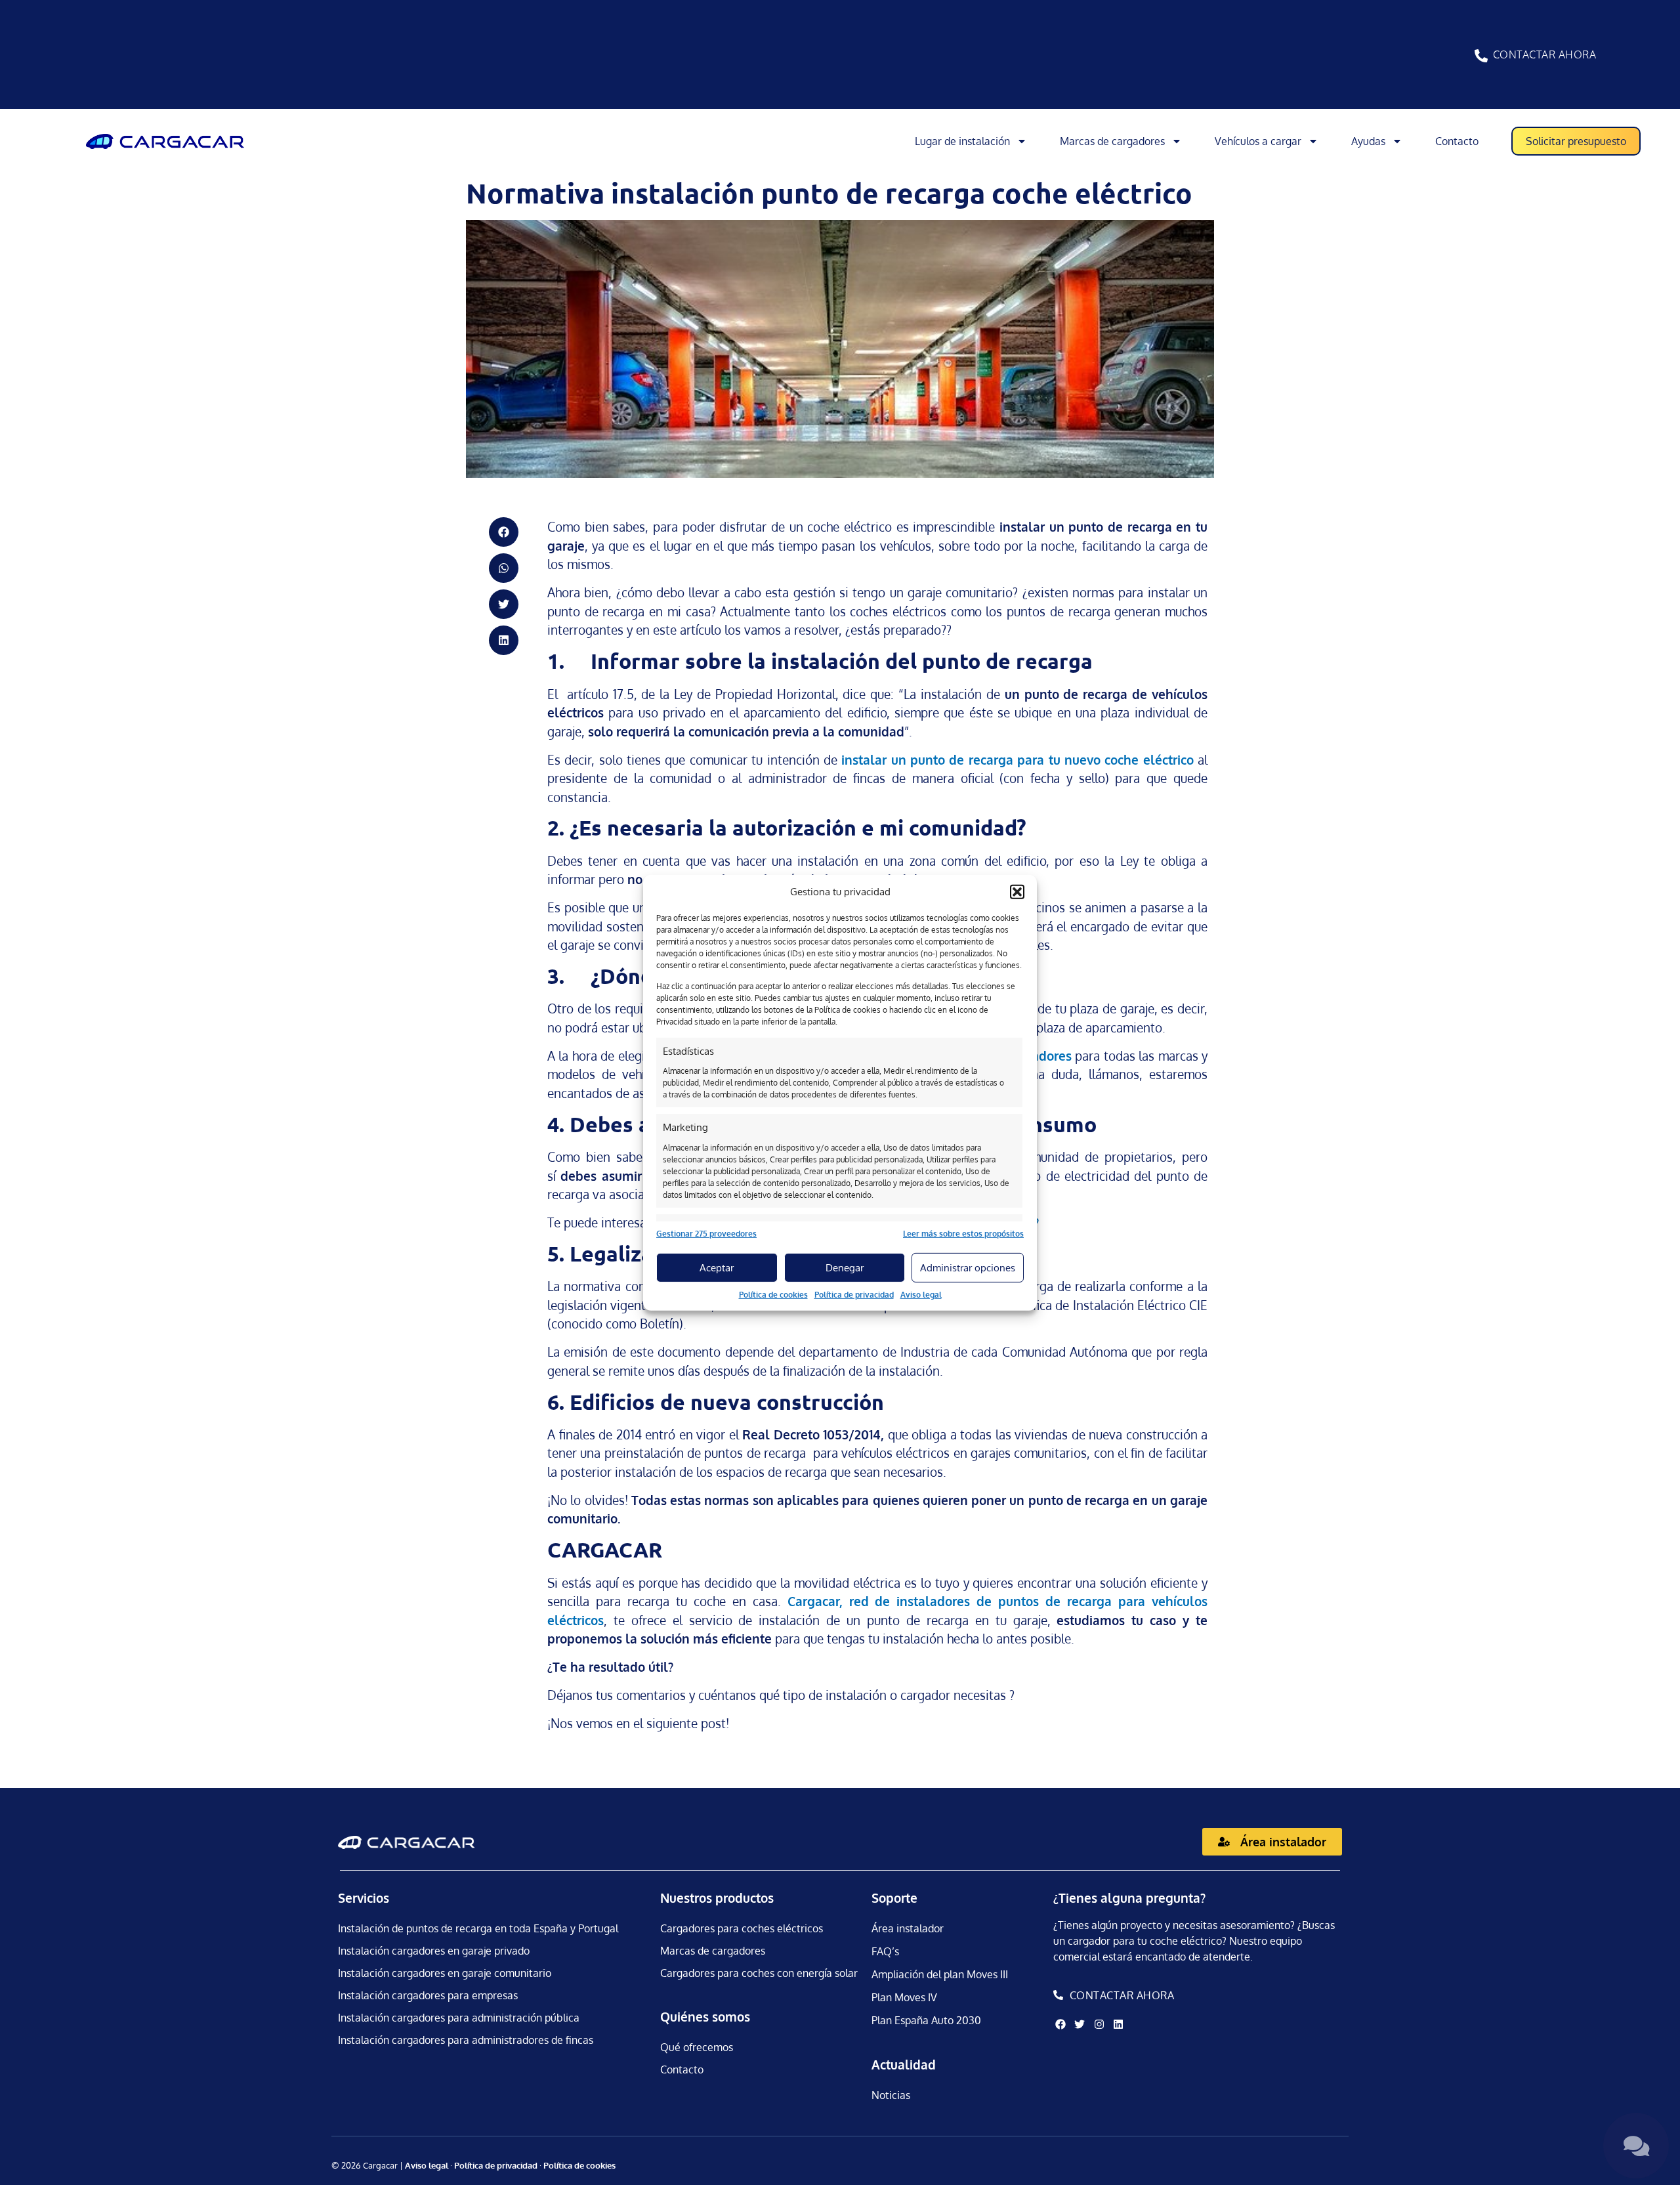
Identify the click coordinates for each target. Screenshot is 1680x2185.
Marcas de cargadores (1112, 141)
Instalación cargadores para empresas (428, 1995)
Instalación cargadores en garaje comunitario (445, 1973)
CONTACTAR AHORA (1545, 54)
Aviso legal (921, 1295)
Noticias (891, 2095)
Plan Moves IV (904, 1997)
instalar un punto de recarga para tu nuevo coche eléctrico (1017, 759)
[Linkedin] (1118, 2024)
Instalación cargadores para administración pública (459, 2018)
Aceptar (717, 1267)
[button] (1017, 892)
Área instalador (908, 1928)
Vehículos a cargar (1258, 141)
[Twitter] (1080, 2024)
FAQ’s (885, 1951)
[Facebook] (1060, 2024)
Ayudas (1368, 141)
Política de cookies (773, 1295)
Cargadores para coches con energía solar (759, 1973)
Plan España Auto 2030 (926, 2020)
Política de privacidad (854, 1295)
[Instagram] (1099, 2024)
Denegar (845, 1267)
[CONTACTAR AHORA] (1481, 56)
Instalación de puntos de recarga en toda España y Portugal (478, 1928)
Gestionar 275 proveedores (706, 1234)
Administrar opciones (968, 1267)
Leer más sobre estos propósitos (963, 1234)
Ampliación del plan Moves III (940, 1974)
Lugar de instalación (962, 141)
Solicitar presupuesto (1576, 141)
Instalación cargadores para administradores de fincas (466, 2040)
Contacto (1457, 141)
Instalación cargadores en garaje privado (434, 1951)
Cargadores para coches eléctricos (742, 1928)
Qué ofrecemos (697, 2047)
